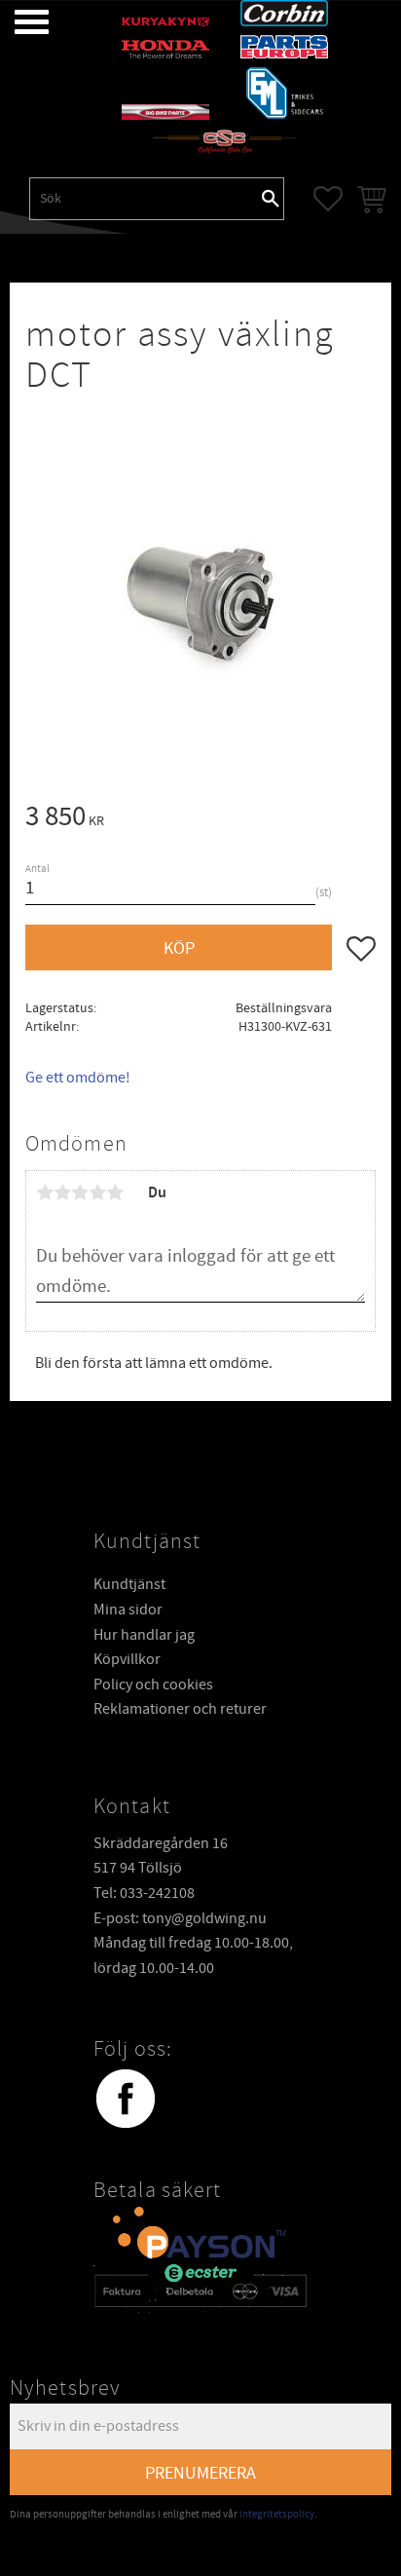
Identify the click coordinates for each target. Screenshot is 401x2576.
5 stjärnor (115, 1193)
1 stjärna (45, 1193)
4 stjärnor (97, 1193)
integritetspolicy (277, 2514)
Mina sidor (128, 1610)
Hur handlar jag (144, 1635)
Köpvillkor (127, 1659)
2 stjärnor (62, 1193)
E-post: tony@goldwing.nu (180, 1918)
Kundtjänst (129, 1584)
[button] (17, 22)
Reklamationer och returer (180, 1709)
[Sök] (271, 199)
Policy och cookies (153, 1685)
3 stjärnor (80, 1193)
